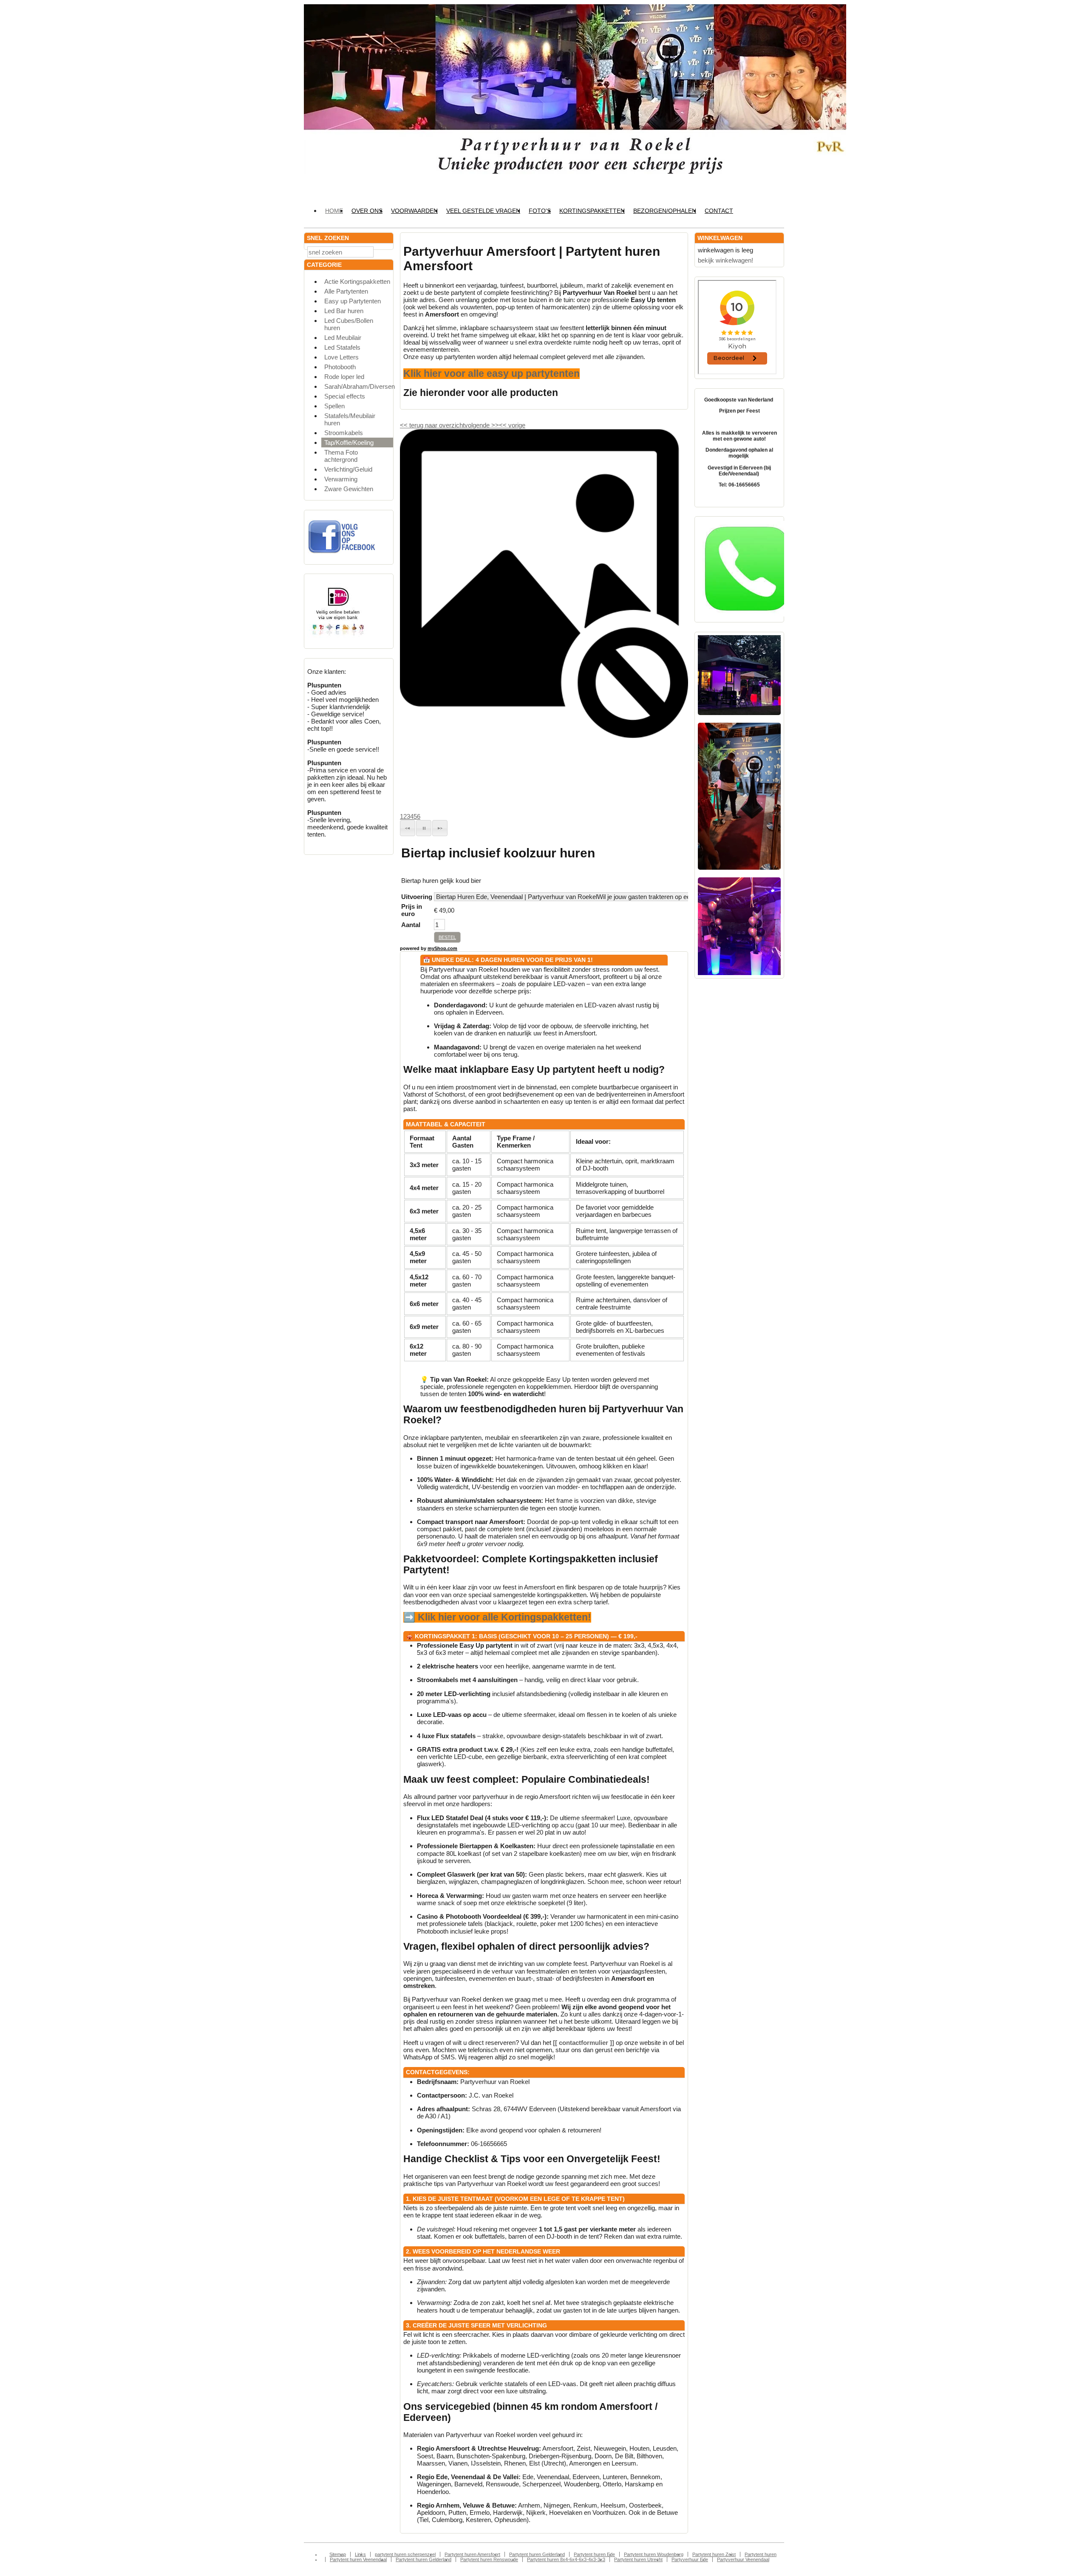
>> (494, 425)
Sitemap (338, 2554)
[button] (408, 828)
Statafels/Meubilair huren (350, 419)
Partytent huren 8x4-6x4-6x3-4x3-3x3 (566, 2559)
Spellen (334, 406)
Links (360, 2554)
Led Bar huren (344, 311)
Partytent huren (761, 2554)
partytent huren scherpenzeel (405, 2554)
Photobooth (340, 367)
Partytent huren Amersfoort (472, 2554)
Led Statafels (342, 347)
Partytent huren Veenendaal (358, 2559)
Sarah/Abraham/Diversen (359, 386)
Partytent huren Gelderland (537, 2554)
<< (504, 425)
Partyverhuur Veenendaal (743, 2559)
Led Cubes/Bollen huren (349, 324)
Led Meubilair (343, 338)
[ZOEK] (385, 251)
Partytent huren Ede (594, 2554)
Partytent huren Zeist (714, 2554)
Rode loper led (344, 377)
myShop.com (442, 948)
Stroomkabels (344, 433)
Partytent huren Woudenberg (654, 2554)
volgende (482, 425)
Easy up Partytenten (353, 301)
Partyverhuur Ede (690, 2559)
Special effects (345, 396)
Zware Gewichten (349, 489)
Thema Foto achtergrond (341, 456)
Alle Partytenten (346, 291)
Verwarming (341, 479)
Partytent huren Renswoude (489, 2559)
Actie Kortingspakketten (357, 281)
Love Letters (341, 357)
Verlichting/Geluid (348, 469)
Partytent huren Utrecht (638, 2559)
